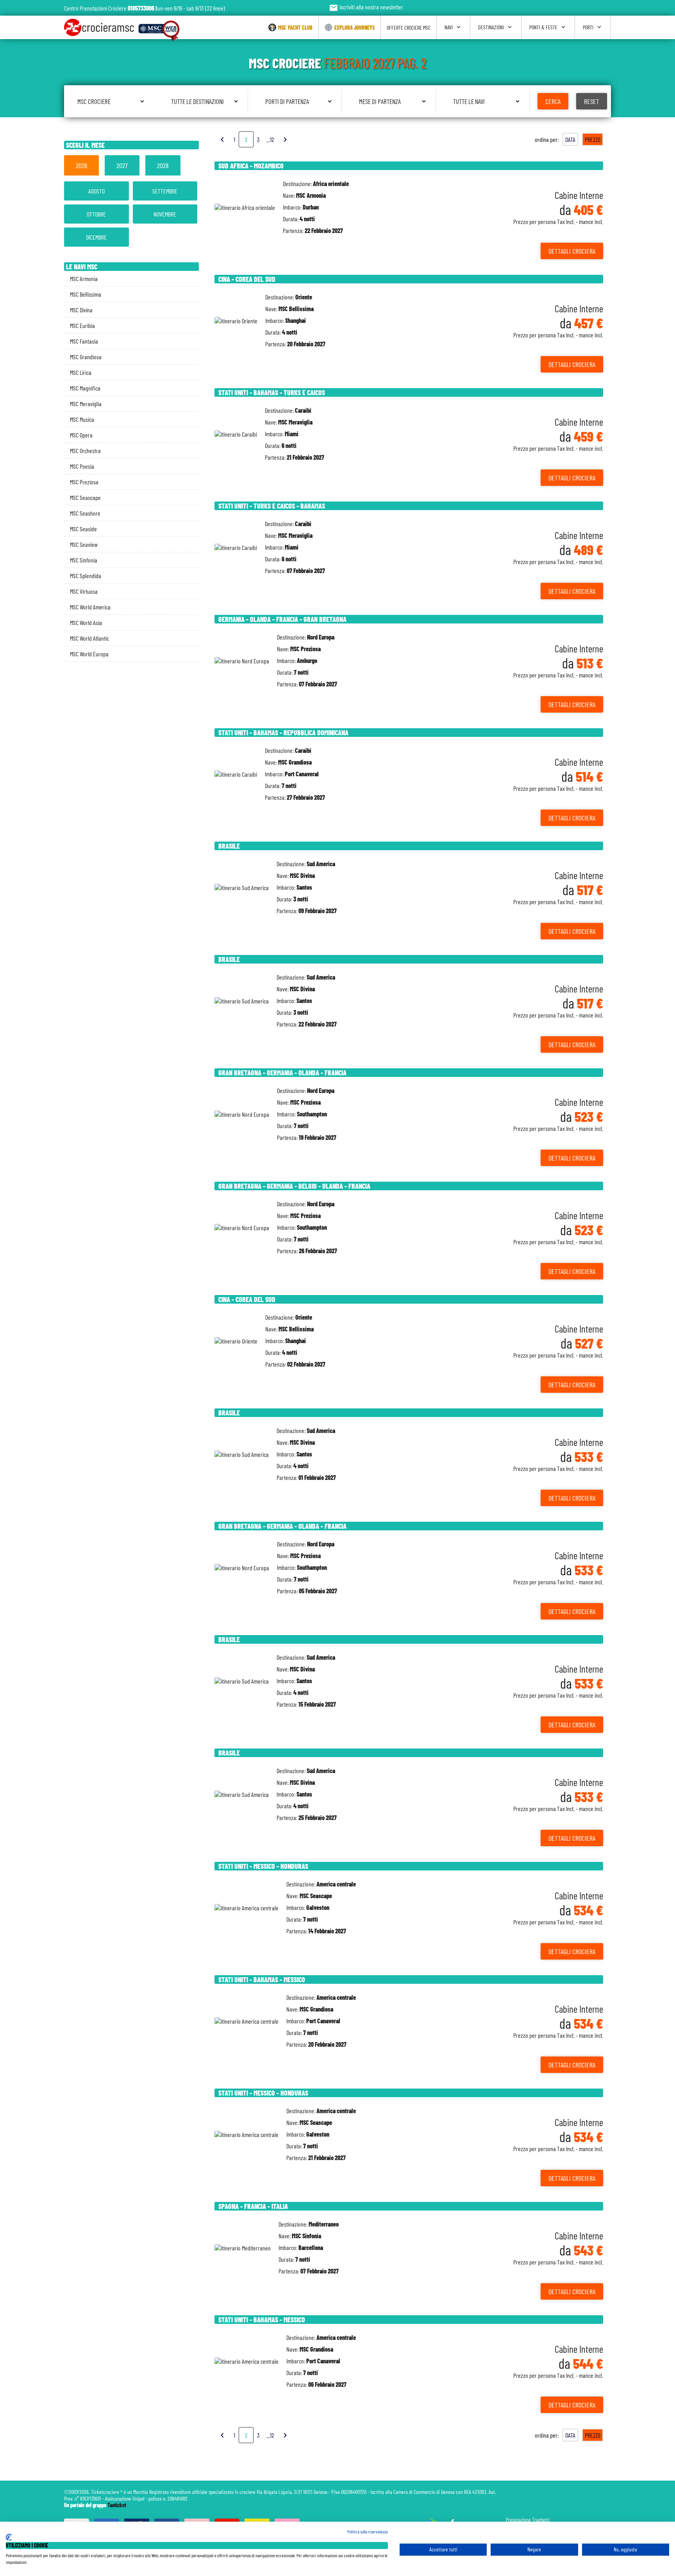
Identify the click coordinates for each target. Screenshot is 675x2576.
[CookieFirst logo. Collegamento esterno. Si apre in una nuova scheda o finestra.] (9, 2537)
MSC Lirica (81, 372)
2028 (163, 165)
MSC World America (90, 607)
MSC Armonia (84, 279)
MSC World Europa (89, 654)
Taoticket (117, 2505)
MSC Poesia (82, 466)
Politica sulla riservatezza (368, 2531)
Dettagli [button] (572, 251)
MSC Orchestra (85, 451)
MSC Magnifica (85, 388)
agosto (96, 191)
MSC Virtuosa (84, 591)
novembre (165, 214)
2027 (122, 165)
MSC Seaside (83, 529)
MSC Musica (82, 419)
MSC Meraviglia (86, 404)
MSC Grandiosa (86, 357)
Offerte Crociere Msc (409, 28)
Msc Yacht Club (295, 28)
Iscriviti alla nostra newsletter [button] (366, 7)
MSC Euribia (82, 325)
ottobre (96, 214)
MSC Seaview (84, 544)
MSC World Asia (86, 623)
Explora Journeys (354, 28)
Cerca (553, 101)
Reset (592, 101)
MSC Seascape (85, 497)
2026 (81, 165)
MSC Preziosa (84, 482)
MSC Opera (81, 435)
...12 (270, 139)
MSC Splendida (86, 576)
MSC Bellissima (86, 294)
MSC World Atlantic (89, 638)
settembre (165, 191)
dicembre (96, 237)
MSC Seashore (85, 513)
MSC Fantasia (84, 341)
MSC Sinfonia (84, 560)
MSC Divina (81, 310)
